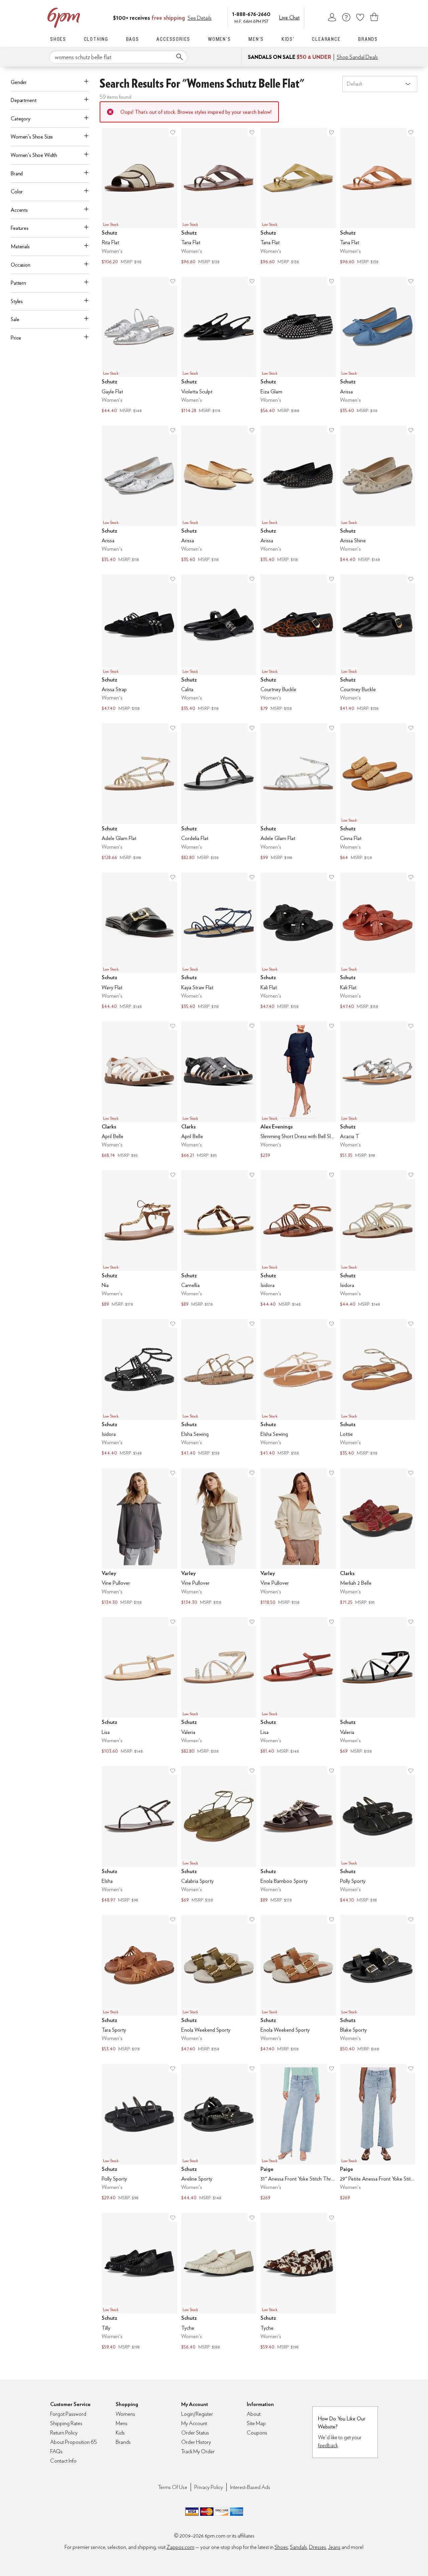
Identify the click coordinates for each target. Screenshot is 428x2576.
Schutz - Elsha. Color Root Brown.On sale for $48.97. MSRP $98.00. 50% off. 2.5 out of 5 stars (139, 1835)
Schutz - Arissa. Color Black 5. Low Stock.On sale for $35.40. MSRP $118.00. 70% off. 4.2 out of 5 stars (298, 495)
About (254, 2414)
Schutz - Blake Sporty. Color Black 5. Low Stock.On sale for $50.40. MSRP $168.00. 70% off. (378, 1984)
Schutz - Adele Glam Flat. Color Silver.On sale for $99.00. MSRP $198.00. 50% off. (298, 792)
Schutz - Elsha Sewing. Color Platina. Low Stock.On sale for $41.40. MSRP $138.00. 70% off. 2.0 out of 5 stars (219, 1388)
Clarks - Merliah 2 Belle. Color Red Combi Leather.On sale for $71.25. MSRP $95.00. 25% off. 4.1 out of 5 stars (378, 1537)
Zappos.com (180, 2547)
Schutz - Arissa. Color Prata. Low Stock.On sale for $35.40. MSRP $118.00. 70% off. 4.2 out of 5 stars (139, 495)
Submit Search (180, 57)
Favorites (360, 17)
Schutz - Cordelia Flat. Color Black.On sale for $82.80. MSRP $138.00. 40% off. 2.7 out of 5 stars (219, 792)
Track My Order (198, 2451)
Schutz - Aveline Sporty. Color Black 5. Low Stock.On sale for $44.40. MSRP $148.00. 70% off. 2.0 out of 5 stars (219, 2133)
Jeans (334, 2547)
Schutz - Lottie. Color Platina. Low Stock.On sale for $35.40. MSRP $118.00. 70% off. (378, 1388)
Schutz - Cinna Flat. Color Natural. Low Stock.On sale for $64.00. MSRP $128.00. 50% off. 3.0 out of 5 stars (378, 792)
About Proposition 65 (74, 2442)
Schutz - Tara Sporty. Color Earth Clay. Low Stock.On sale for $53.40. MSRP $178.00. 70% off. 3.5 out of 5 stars (139, 1984)
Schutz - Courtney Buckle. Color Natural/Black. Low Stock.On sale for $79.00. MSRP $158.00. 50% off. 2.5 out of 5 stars (298, 643)
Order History (196, 2442)
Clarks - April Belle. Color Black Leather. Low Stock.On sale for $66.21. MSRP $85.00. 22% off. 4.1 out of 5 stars (219, 1090)
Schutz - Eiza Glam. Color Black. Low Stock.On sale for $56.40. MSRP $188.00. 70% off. (298, 346)
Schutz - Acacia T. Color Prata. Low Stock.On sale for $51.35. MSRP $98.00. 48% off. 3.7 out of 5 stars (378, 1090)
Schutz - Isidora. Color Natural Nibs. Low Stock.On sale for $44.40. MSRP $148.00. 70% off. (378, 1239)
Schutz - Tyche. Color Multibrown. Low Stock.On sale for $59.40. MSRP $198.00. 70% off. (298, 2282)
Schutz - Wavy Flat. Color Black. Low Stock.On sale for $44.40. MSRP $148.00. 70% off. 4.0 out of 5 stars (139, 942)
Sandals (298, 2547)
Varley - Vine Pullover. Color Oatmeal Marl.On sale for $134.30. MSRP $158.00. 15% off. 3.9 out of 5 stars (219, 1537)
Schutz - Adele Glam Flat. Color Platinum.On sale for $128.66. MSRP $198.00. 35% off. (139, 792)
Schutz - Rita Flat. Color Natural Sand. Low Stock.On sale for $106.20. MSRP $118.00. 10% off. (139, 197)
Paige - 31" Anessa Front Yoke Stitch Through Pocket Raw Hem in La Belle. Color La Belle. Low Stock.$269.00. (298, 2133)
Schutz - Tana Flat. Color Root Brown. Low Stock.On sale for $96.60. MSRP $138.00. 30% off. (219, 197)
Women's (220, 39)
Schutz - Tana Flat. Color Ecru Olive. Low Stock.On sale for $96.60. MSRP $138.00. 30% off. (298, 197)
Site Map (256, 2423)
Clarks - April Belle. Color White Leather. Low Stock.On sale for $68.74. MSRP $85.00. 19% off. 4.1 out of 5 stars (139, 1090)
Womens (125, 2414)
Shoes (58, 39)
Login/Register (197, 2414)
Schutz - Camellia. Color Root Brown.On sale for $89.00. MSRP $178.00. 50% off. (219, 1239)
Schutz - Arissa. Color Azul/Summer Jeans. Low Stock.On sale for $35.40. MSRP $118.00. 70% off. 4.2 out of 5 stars (378, 346)
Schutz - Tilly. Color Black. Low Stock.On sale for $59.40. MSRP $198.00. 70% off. (139, 2282)
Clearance (326, 39)
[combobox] (118, 57)
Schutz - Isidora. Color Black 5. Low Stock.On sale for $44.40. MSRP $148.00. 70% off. (139, 1388)
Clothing (96, 39)
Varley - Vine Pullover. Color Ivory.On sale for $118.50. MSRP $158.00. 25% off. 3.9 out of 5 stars (298, 1537)
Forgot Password (68, 2414)
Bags (133, 39)
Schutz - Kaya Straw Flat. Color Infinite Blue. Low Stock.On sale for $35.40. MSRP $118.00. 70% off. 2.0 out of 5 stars (219, 942)
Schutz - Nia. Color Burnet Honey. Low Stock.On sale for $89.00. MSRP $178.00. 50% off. (139, 1239)
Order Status (195, 2433)
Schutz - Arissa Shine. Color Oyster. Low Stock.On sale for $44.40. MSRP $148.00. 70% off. (378, 495)
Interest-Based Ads (250, 2487)
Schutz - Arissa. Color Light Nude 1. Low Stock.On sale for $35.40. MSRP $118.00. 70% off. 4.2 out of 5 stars (219, 495)
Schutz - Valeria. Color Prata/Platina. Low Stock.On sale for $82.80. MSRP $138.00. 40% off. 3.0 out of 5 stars (219, 1686)
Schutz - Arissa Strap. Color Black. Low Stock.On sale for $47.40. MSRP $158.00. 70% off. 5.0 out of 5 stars (139, 643)
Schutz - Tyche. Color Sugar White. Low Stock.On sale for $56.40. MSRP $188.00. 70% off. (219, 2282)
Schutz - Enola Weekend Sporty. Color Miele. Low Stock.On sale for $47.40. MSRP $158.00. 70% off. (298, 1984)
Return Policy (64, 2433)
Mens (122, 2423)
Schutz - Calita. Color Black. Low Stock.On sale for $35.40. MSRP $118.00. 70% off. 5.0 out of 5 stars (219, 643)
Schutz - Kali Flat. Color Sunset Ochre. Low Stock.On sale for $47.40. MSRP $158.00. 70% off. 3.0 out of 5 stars (378, 942)
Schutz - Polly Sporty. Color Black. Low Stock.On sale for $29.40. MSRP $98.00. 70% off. (139, 2133)
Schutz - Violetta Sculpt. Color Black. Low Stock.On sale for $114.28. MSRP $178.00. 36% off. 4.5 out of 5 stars (219, 346)
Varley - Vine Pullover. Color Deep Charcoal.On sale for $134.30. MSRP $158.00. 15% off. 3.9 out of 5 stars (139, 1537)
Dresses (317, 2547)
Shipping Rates (66, 2423)
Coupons (257, 2433)
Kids (120, 2433)
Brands (368, 39)
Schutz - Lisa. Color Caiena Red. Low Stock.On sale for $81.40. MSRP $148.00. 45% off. (298, 1686)
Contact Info (63, 2461)
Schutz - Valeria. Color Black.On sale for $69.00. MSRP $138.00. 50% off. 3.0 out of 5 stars (378, 1686)
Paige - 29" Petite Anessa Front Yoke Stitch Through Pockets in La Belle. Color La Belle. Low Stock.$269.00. (378, 2133)
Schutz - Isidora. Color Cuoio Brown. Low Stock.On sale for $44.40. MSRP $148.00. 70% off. (298, 1239)
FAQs (56, 2451)
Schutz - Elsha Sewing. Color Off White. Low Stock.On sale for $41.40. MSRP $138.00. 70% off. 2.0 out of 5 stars (298, 1388)
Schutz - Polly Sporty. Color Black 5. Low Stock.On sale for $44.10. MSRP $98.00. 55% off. (378, 1835)
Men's (256, 39)
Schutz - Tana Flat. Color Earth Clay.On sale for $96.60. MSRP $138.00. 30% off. (378, 197)
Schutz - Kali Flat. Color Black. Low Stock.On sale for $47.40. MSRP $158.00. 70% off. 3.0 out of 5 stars (298, 942)
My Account (332, 17)
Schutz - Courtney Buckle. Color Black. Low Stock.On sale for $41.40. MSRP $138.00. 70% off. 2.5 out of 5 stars (378, 643)
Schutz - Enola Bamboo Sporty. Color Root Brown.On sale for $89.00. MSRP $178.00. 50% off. (298, 1835)
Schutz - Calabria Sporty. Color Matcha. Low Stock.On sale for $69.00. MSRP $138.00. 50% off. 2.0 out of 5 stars (219, 1835)
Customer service (346, 17)
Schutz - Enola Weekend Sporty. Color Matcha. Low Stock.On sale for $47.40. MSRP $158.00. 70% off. (219, 1984)
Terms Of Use (173, 2487)
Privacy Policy (209, 2487)
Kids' (288, 39)
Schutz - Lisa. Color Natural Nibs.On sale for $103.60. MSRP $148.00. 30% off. (139, 1686)
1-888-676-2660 (251, 14)
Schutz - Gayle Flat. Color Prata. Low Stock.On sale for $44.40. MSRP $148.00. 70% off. (139, 346)
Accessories (173, 39)
